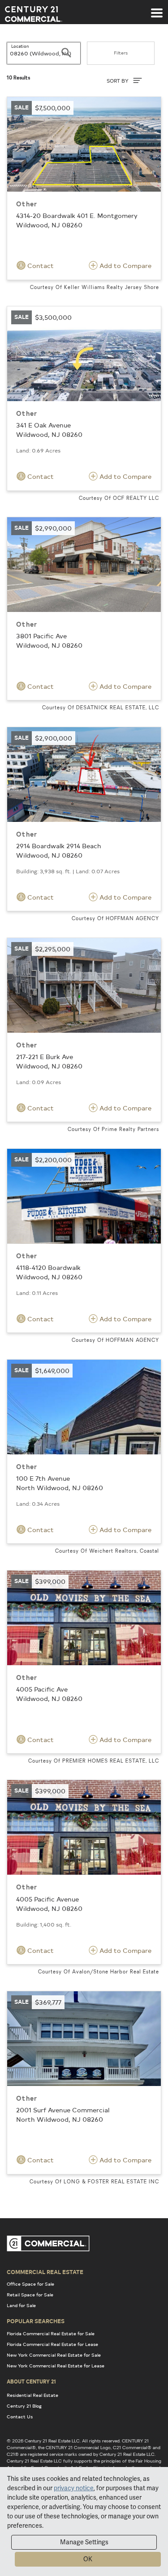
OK (88, 2559)
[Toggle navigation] (157, 8)
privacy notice (74, 2488)
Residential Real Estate (32, 2395)
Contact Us (20, 2417)
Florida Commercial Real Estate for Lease (52, 2344)
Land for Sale (21, 2305)
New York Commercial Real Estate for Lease (56, 2366)
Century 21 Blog (24, 2406)
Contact (40, 266)
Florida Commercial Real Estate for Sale (51, 2333)
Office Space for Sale (30, 2284)
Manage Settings (84, 2542)
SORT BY (118, 81)
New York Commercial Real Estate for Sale (54, 2355)
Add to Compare (125, 266)
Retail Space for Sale (30, 2295)
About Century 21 (31, 2381)
